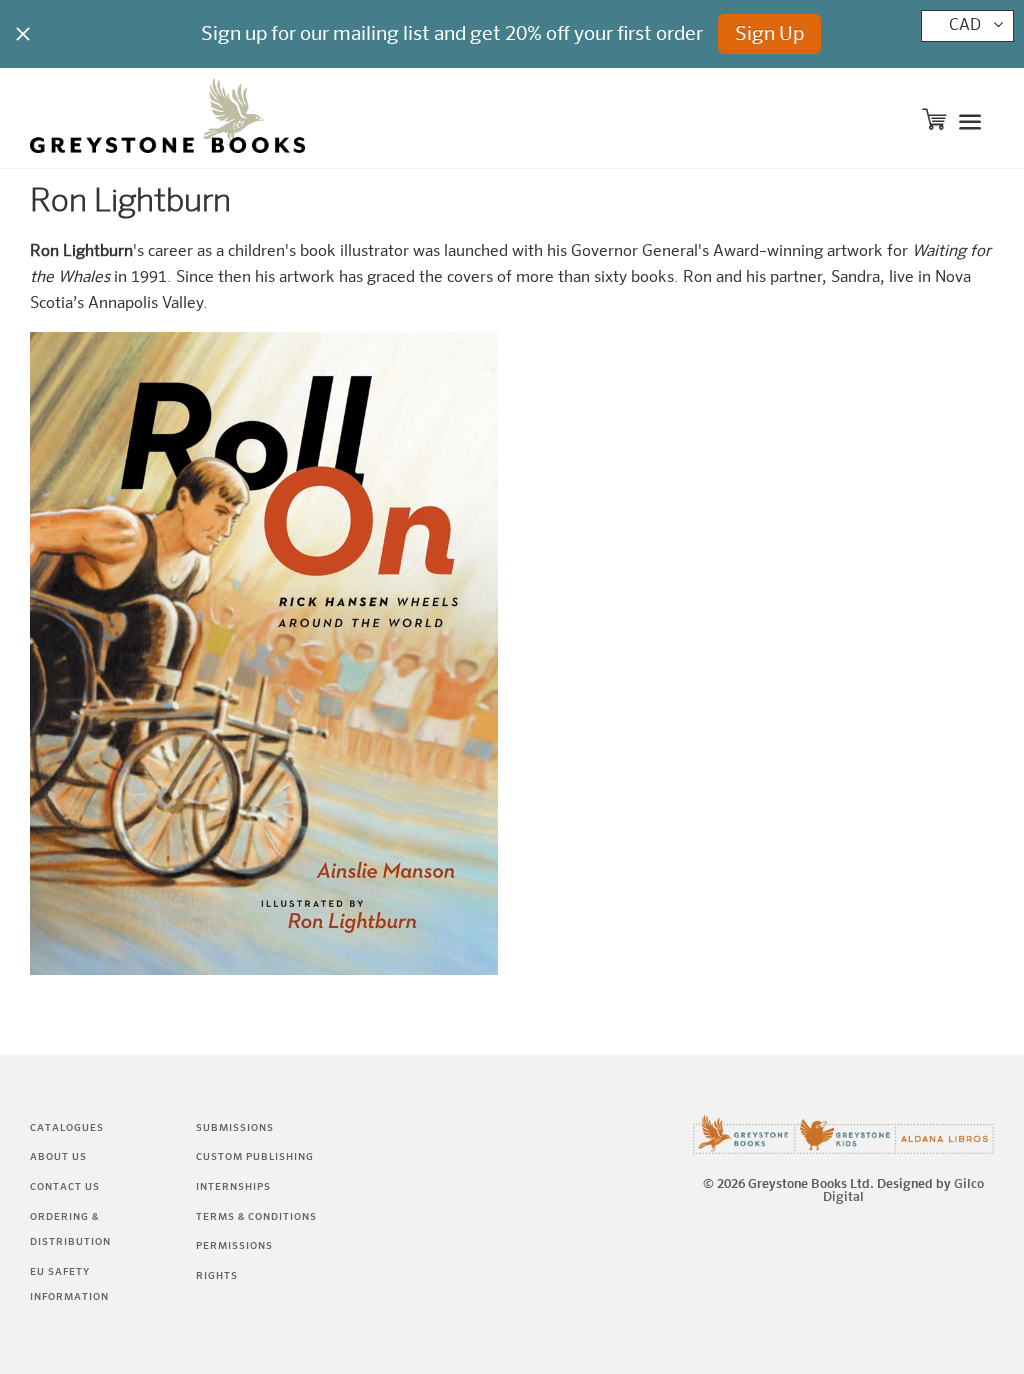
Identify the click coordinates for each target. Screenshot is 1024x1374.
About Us (58, 1157)
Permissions (234, 1246)
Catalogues (67, 1128)
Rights (217, 1276)
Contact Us (65, 1187)
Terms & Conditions (256, 1217)
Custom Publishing (255, 1157)
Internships (233, 1187)
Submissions (235, 1128)
